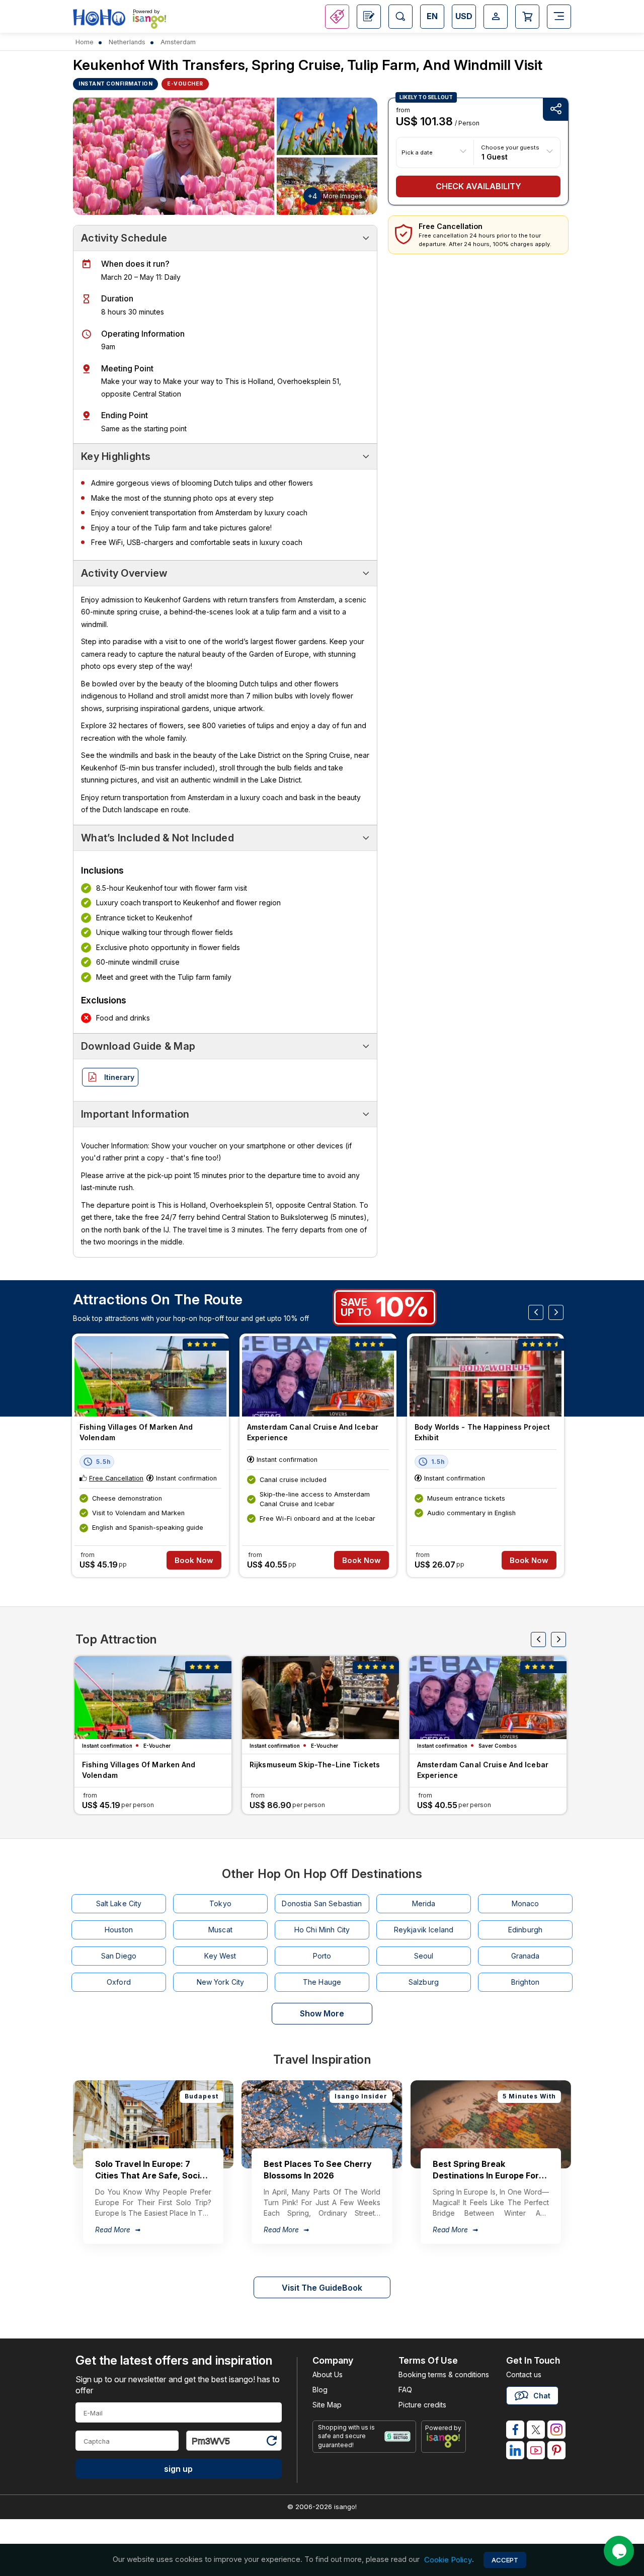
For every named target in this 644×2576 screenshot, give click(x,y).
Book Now (194, 1560)
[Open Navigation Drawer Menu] (559, 17)
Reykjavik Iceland (424, 1930)
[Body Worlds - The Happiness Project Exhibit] (486, 1376)
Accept (505, 2560)
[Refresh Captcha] (271, 2442)
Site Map (327, 2405)
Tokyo (220, 1903)
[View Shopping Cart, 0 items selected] (527, 17)
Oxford (119, 1982)
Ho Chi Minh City (322, 1930)
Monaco (526, 1903)
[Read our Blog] (369, 17)
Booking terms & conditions (444, 2374)
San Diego (119, 1956)
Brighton (525, 1982)
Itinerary (119, 1077)
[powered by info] (444, 2440)
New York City (221, 1982)
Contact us (524, 2374)
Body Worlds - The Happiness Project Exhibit (482, 1432)
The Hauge (322, 1982)
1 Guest (495, 156)
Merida (424, 1903)
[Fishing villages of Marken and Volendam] (150, 1376)
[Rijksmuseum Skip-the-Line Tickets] (320, 1698)
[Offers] (337, 17)
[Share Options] (555, 109)
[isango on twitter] (536, 2430)
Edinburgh (525, 1930)
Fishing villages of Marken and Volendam (136, 1432)
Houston (119, 1930)
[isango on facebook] (515, 2430)
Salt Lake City (119, 1903)
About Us (328, 2374)
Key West (220, 1956)
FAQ (405, 2390)
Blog (320, 2390)
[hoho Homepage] (99, 18)
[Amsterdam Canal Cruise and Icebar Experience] (318, 1376)
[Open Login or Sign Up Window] (496, 17)
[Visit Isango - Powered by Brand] (149, 21)
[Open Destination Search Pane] (400, 17)
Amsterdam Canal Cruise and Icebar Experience (313, 1432)
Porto (322, 1956)
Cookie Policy (448, 2560)
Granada (526, 1956)
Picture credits (422, 2405)
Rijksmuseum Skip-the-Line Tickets (315, 1765)
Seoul (424, 1956)
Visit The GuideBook (322, 2288)
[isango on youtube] (536, 2450)
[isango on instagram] (556, 2430)
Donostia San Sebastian (322, 1903)
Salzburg (424, 1982)
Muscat (220, 1930)
